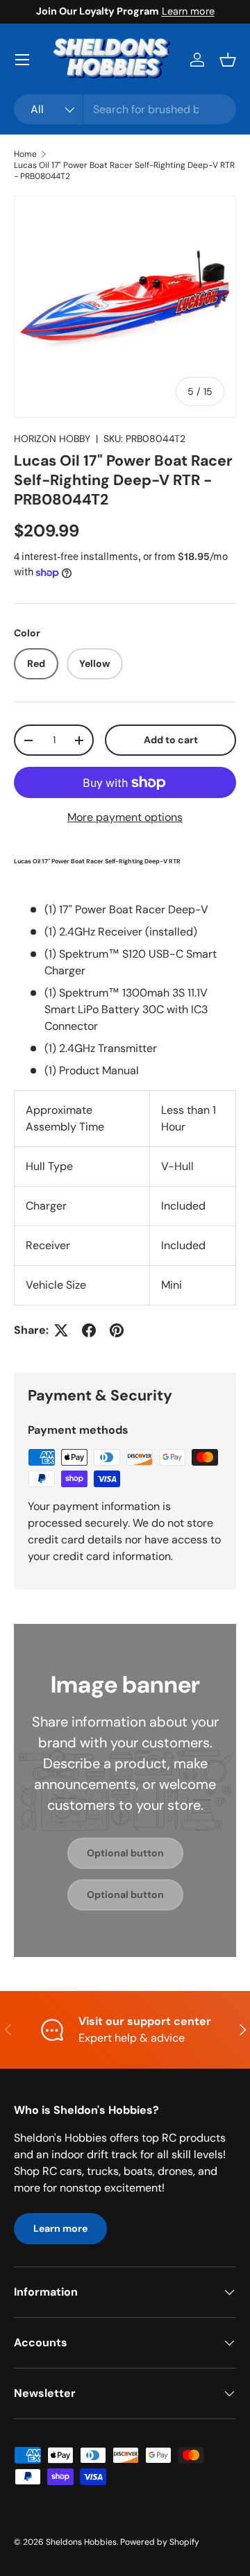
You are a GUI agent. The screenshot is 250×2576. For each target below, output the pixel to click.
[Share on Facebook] (89, 1330)
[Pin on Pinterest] (117, 1330)
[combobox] (125, 109)
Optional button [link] (125, 1853)
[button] (228, 60)
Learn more (188, 11)
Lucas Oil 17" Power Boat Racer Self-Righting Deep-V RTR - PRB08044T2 (124, 171)
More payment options (125, 817)
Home (25, 154)
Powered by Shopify (160, 2542)
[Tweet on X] (61, 1330)
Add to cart (171, 740)
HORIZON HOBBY (52, 439)
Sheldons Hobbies (81, 2542)
